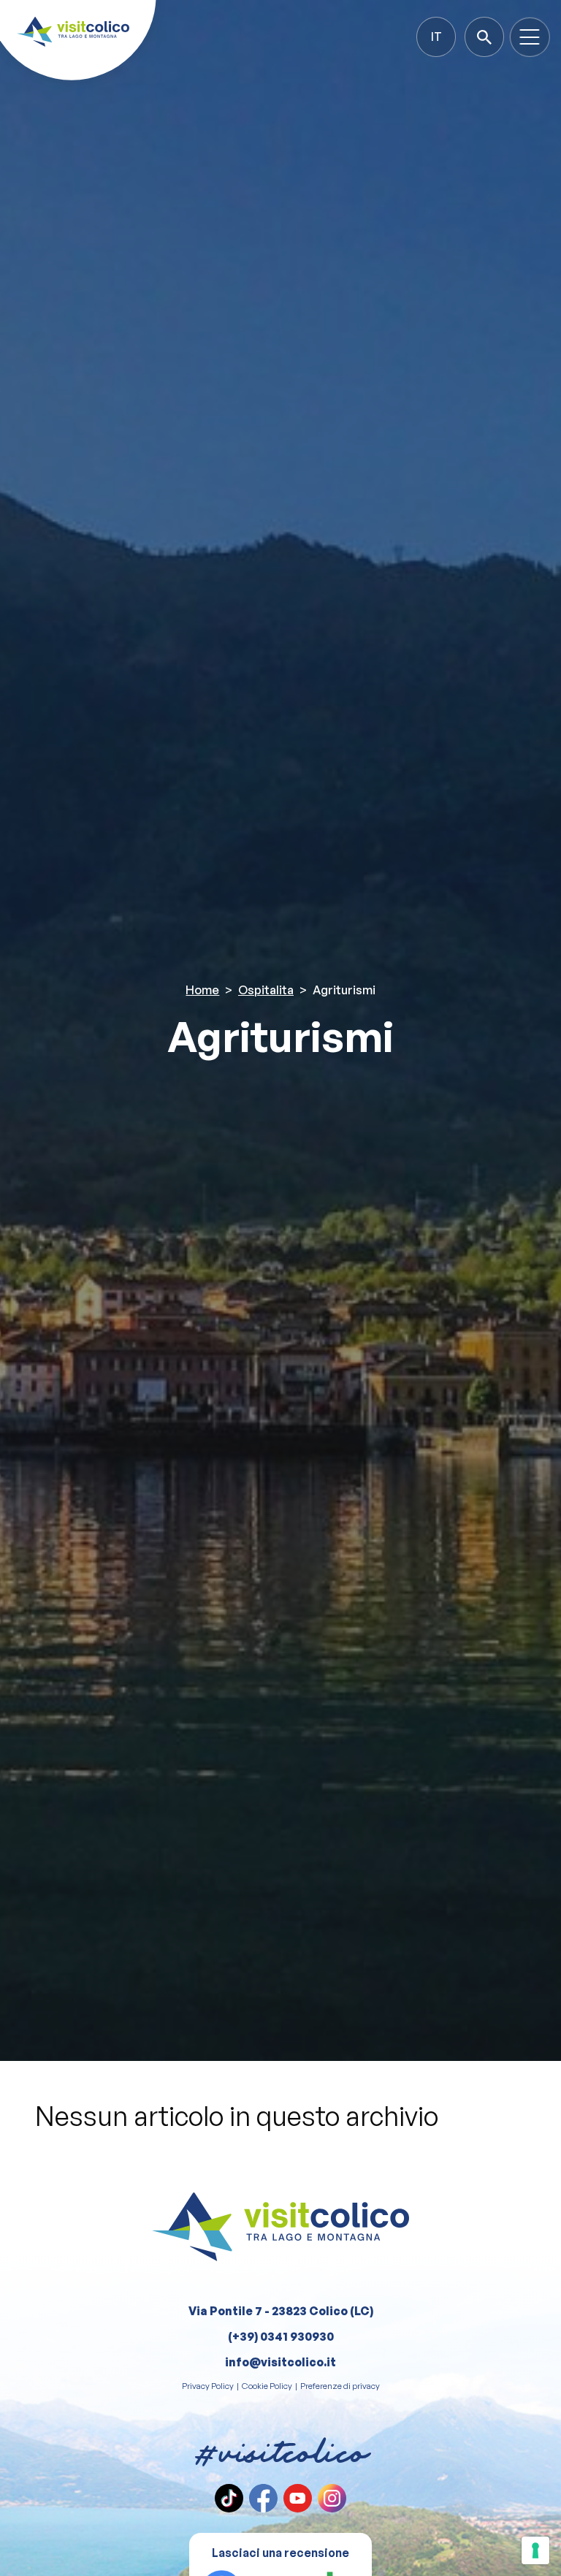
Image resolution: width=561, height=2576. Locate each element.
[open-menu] (530, 37)
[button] (436, 37)
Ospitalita (266, 990)
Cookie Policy (267, 2386)
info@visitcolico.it (280, 2362)
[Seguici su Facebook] (263, 2498)
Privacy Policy (208, 2386)
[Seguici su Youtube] (298, 2498)
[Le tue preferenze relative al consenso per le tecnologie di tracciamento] (535, 2550)
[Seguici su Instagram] (332, 2498)
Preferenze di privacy (340, 2386)
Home (202, 990)
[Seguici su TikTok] (229, 2498)
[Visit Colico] (73, 32)
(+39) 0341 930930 (281, 2336)
